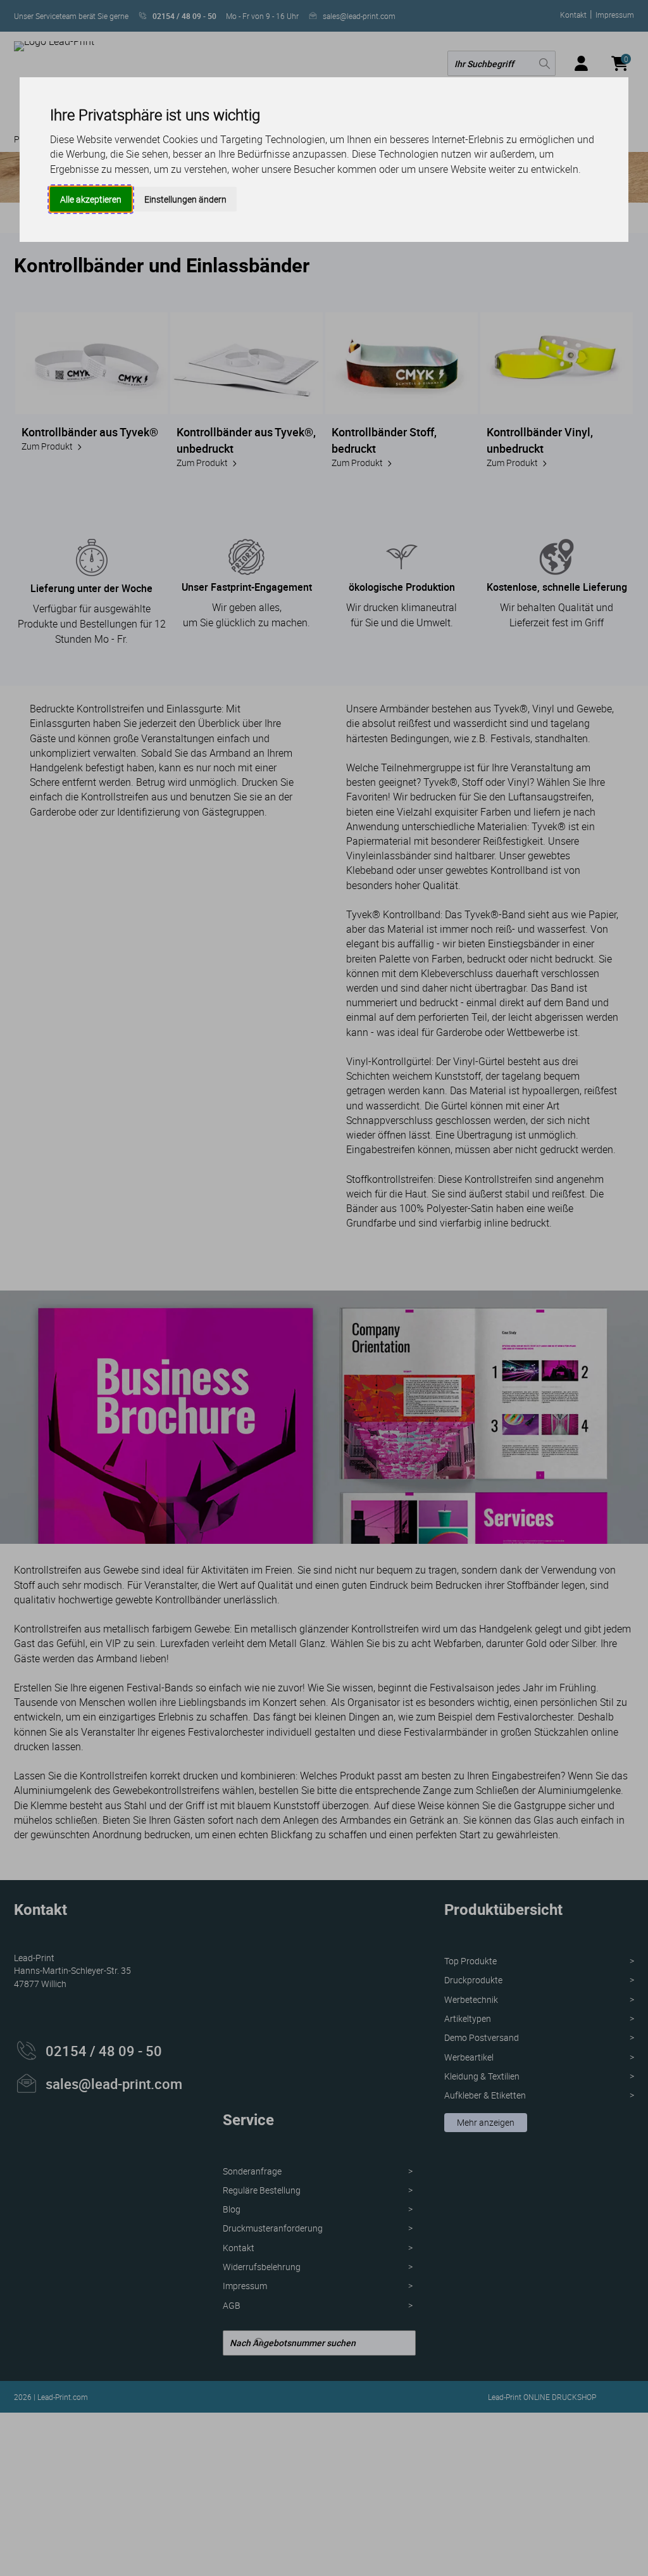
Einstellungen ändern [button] (185, 199)
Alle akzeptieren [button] (91, 199)
